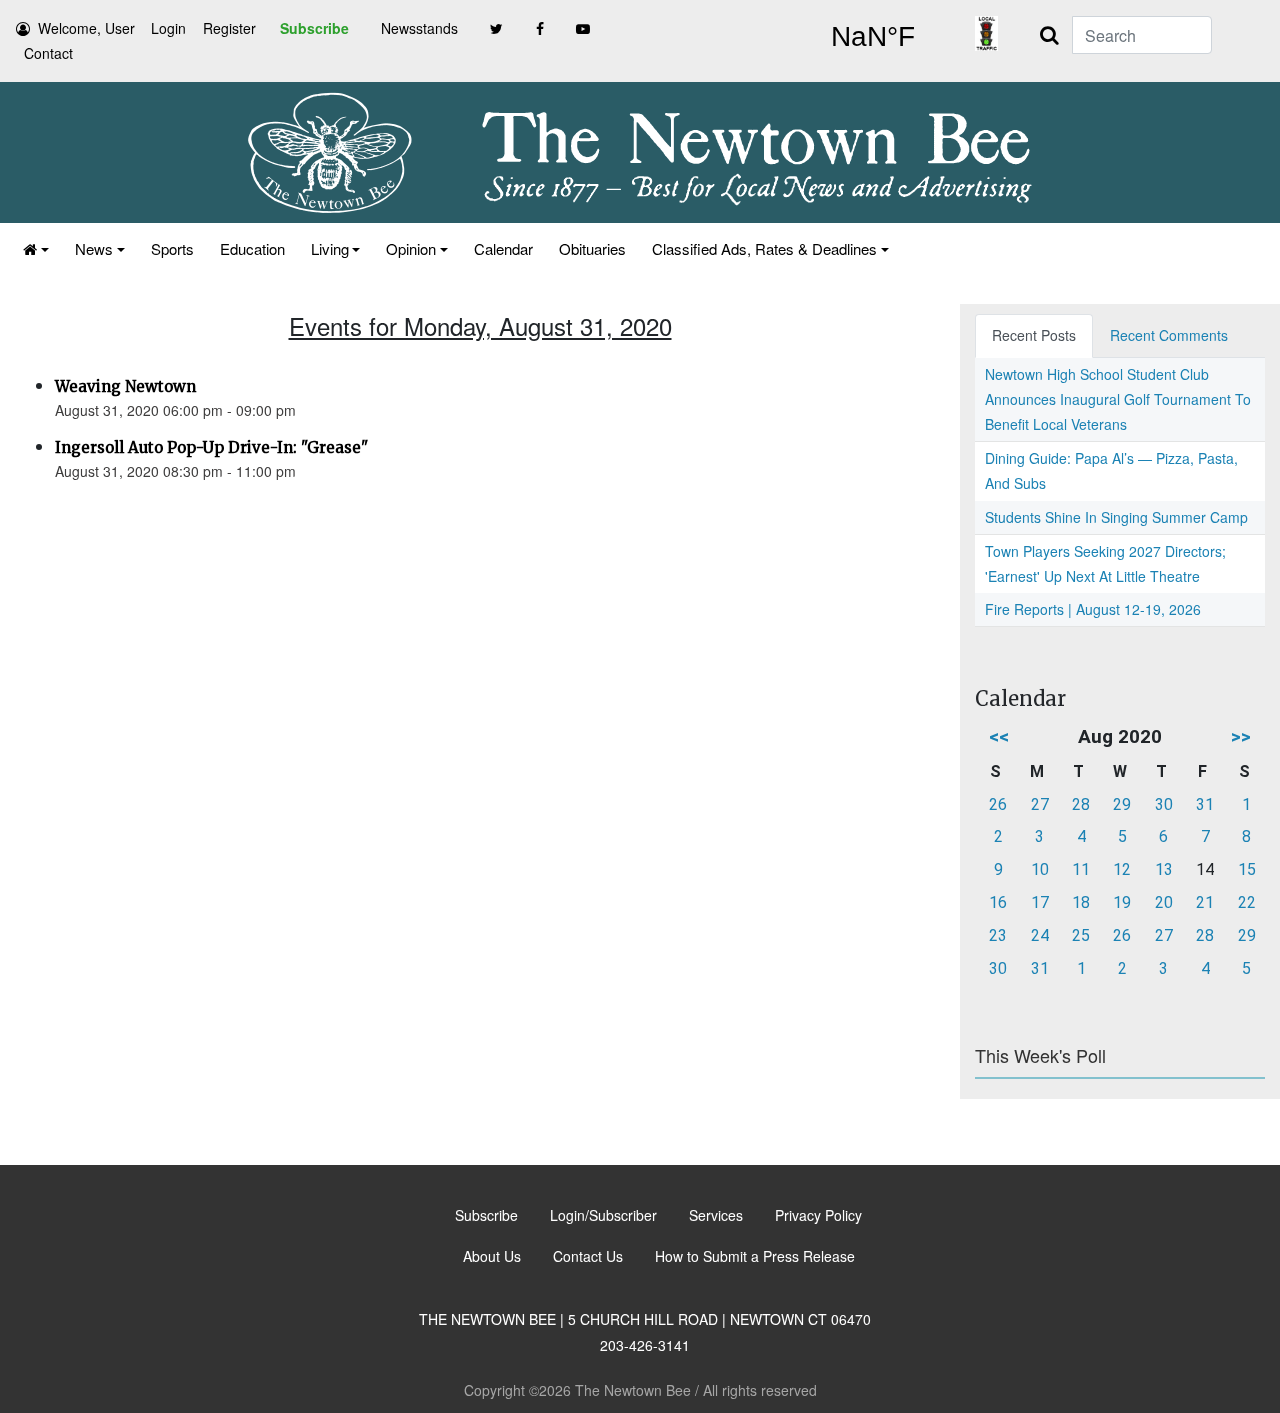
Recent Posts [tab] (1034, 335)
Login (168, 28)
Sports (172, 248)
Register (229, 28)
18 (1081, 902)
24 (1040, 935)
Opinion (411, 248)
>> (1241, 736)
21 (1205, 902)
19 (1122, 902)
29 (1122, 804)
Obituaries (592, 248)
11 (1081, 869)
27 (1040, 804)
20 (1164, 902)
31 (1205, 804)
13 (1164, 869)
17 (1040, 902)
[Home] (36, 248)
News (94, 248)
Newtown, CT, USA (872, 37)
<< (999, 736)
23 (998, 935)
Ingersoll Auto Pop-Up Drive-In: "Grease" (211, 447)
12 (1122, 869)
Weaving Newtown (125, 386)
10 (1040, 869)
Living (330, 248)
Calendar (503, 248)
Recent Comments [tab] (1169, 335)
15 (1247, 869)
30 (1164, 804)
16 (998, 902)
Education (252, 248)
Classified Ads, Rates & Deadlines (764, 248)
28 (1081, 804)
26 (998, 804)
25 (1081, 935)
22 (1247, 902)
